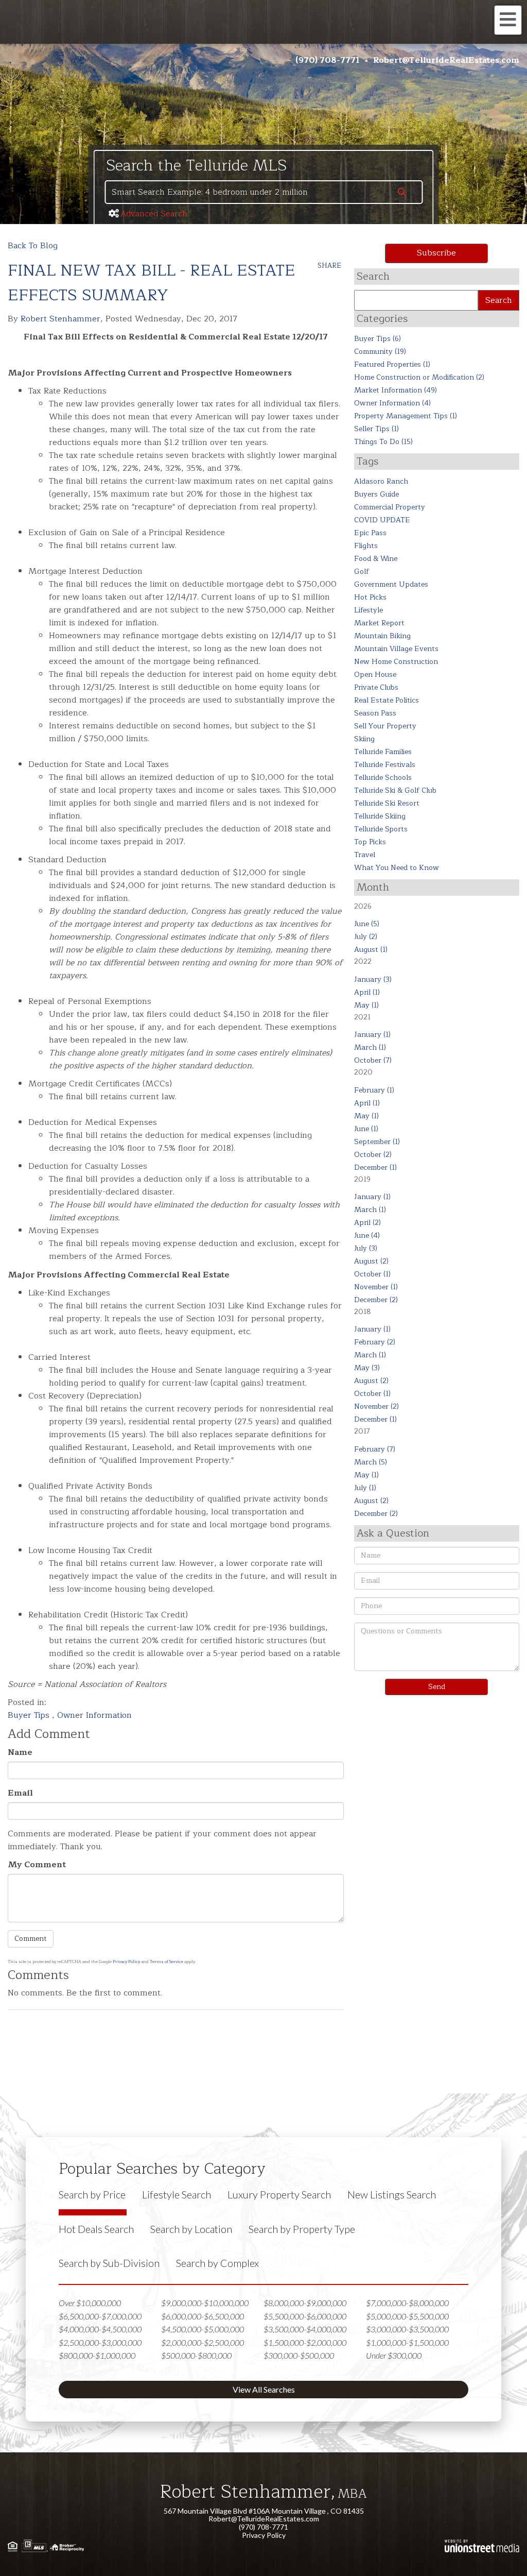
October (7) (373, 1060)
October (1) (372, 1274)
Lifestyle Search (177, 2194)
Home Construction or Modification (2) (419, 377)
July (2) (366, 937)
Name (20, 1753)
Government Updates (391, 584)
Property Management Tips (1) (406, 416)
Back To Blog (33, 246)
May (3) (367, 1368)
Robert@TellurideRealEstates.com (446, 60)
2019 (362, 1179)
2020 (363, 1072)
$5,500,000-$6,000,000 (305, 2316)
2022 (363, 961)
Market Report (379, 623)
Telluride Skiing (380, 816)
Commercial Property (390, 507)
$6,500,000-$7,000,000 (100, 2316)
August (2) (371, 1261)
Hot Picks (370, 597)
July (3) (366, 1248)
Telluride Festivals (385, 765)
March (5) (371, 1462)
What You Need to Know (397, 868)
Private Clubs (376, 687)
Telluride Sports (381, 829)
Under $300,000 (394, 2355)
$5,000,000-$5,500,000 (407, 2316)
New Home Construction (396, 662)
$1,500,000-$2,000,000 (305, 2342)
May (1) (366, 1005)
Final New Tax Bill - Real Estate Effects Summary (152, 283)
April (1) (367, 992)
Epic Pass (370, 533)
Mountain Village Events (396, 649)
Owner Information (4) (392, 403)
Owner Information (94, 1715)
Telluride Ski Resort (387, 803)
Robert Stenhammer (60, 319)
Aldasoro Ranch (381, 481)
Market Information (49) (396, 390)
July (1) (365, 1488)
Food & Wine (376, 559)
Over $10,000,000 (90, 2303)
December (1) (375, 1167)
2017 (362, 1431)
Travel (365, 855)
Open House (375, 675)
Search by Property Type (302, 2229)
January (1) (372, 1035)
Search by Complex (217, 2263)
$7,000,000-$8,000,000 (407, 2303)
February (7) (375, 1449)
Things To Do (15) (383, 442)
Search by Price (92, 2194)
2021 (362, 1017)
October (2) (373, 1155)
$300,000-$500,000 (299, 2355)
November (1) (376, 1287)
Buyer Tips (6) (377, 339)
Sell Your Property (385, 726)
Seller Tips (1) (376, 429)
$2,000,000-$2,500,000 (203, 2342)
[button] (402, 193)
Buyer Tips (30, 1715)
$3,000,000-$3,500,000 (407, 2329)
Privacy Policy (126, 1962)
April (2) (367, 1223)
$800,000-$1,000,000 (97, 2355)
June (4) (367, 1235)
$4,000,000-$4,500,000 (100, 2329)
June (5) (367, 924)
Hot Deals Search (96, 2229)
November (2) (376, 1406)
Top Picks (370, 842)
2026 (363, 906)
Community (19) (380, 352)
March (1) (370, 1047)
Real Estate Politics (387, 700)
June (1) (366, 1129)
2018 (363, 1312)
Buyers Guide (376, 494)
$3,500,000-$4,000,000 (305, 2329)
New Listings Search (392, 2194)
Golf (362, 572)
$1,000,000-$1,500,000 (407, 2342)
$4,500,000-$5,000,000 (203, 2329)
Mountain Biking (382, 636)
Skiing (364, 739)
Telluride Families (383, 752)
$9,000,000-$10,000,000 (205, 2303)
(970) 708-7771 (328, 60)
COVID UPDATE (382, 520)
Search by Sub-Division (109, 2263)
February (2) (375, 1342)
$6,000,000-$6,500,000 (203, 2316)
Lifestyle (368, 610)
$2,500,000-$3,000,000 (100, 2342)
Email (20, 1793)
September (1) (377, 1142)
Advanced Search (154, 214)
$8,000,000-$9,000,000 (305, 2303)
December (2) (376, 1300)
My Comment (37, 1865)
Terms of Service (166, 1962)
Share (329, 266)
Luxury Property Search (279, 2194)
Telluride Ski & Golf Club (395, 790)
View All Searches (264, 2389)
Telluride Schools (383, 778)
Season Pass (375, 713)
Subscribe (436, 253)
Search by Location (191, 2229)
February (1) (374, 1090)
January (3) (373, 979)
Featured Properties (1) (392, 364)
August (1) (371, 950)
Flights (366, 546)
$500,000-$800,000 (196, 2355)
